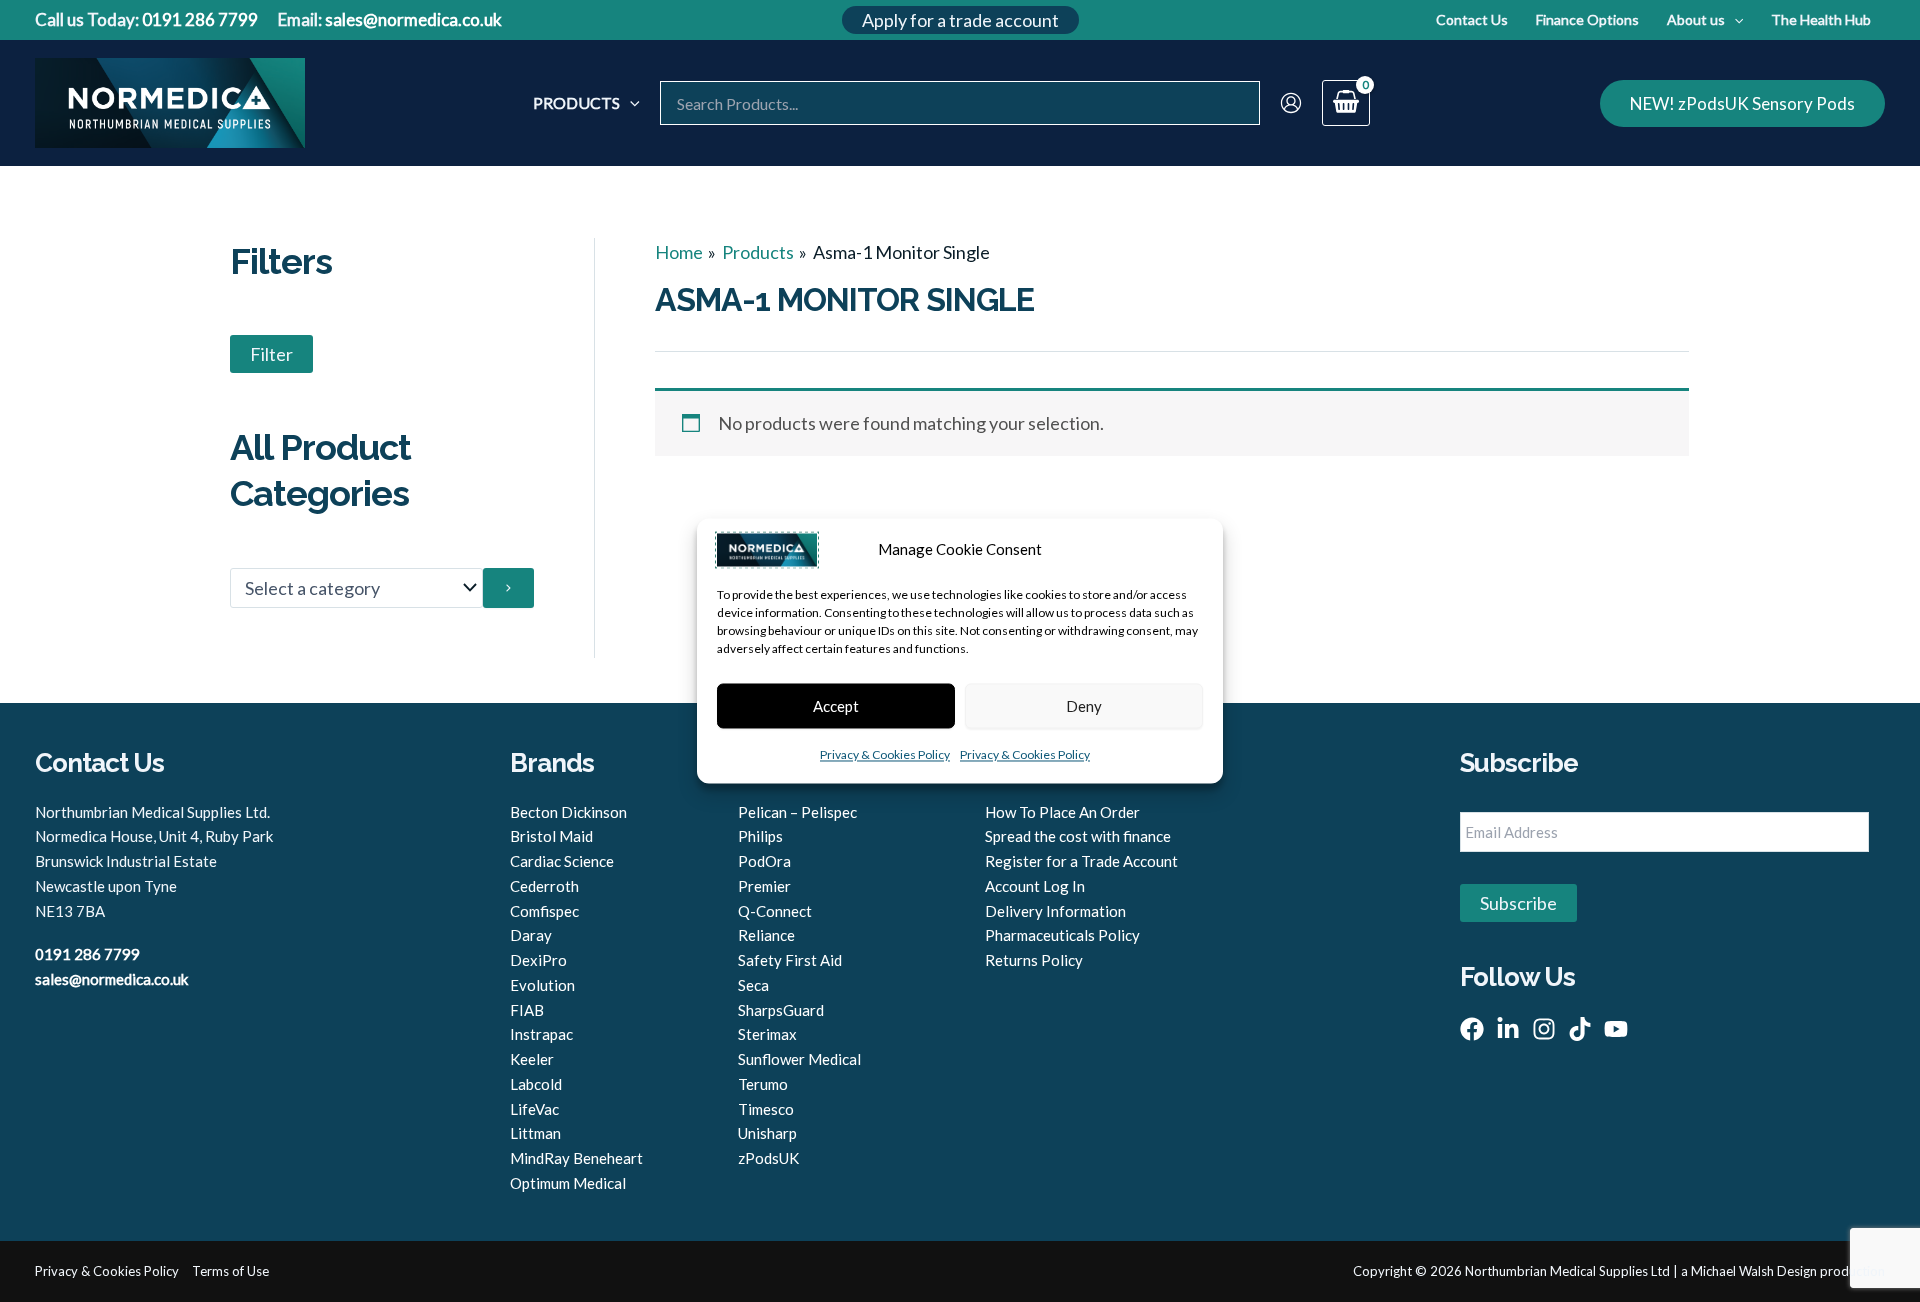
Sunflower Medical (799, 1059)
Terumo (763, 1084)
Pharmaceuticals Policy (1062, 935)
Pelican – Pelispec (797, 812)
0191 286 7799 (200, 19)
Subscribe (1518, 903)
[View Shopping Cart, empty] (1346, 103)
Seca (753, 985)
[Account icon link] (1291, 103)
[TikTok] (1580, 1029)
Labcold (536, 1084)
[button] (960, 20)
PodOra (764, 861)
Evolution (542, 985)
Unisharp (767, 1133)
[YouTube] (1616, 1029)
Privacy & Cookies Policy (885, 755)
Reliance (766, 935)
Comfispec (544, 911)
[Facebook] (1472, 1029)
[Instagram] (1544, 1029)
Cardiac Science (562, 861)
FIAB (527, 1010)
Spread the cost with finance (1078, 836)
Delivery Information (1055, 911)
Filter (271, 354)
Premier (764, 886)
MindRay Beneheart (576, 1158)
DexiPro (538, 960)
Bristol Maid (551, 836)
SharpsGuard (781, 1010)
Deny (1084, 706)
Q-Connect (775, 911)
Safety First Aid (790, 960)
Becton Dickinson (568, 812)
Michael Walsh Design (1754, 1271)
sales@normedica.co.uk (413, 19)
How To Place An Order (1062, 812)
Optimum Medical (568, 1183)
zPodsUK (768, 1158)
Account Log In (1035, 886)
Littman (535, 1133)
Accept (836, 706)
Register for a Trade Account (1081, 861)
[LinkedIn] (1508, 1029)
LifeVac (534, 1109)
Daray (531, 935)
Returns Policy (1034, 960)
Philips (760, 836)
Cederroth (544, 886)
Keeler (532, 1059)
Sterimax (767, 1034)
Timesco (766, 1109)
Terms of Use (230, 1271)
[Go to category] (508, 588)
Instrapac (541, 1034)
